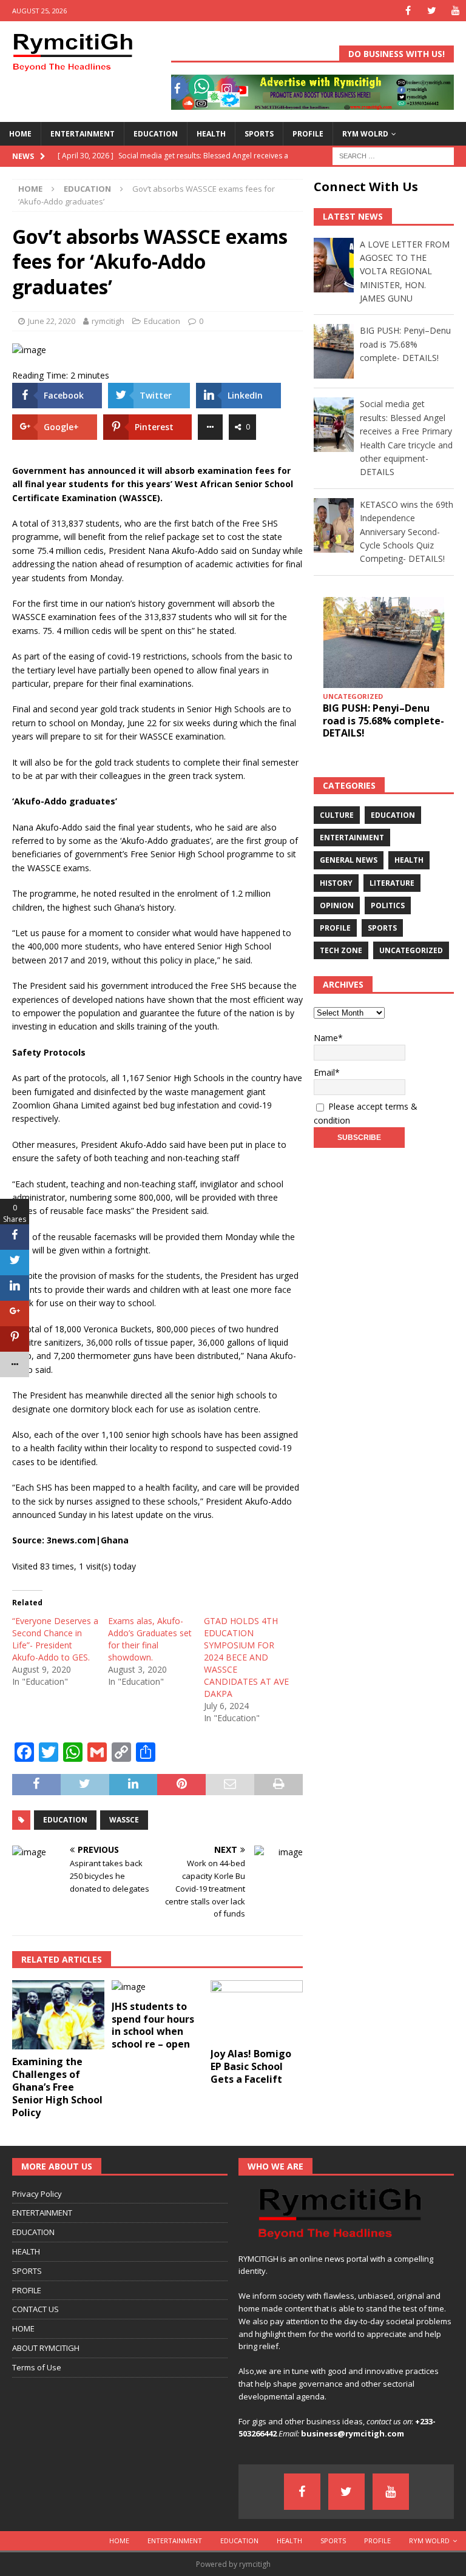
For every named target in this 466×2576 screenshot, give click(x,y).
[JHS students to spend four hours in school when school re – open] (158, 1987)
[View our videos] (455, 11)
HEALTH (211, 134)
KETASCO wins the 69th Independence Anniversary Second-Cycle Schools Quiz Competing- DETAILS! (407, 532)
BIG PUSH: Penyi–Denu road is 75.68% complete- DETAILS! (405, 344)
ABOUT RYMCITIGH (46, 2348)
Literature (392, 883)
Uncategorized (411, 950)
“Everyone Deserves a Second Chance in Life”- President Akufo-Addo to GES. (55, 1639)
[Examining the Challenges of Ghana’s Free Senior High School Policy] (58, 2015)
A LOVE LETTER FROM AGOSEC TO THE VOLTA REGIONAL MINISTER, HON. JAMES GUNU (405, 271)
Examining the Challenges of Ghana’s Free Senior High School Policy (57, 2087)
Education (162, 321)
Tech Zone (341, 950)
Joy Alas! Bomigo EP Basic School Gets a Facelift (251, 2066)
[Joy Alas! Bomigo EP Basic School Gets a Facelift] (257, 2011)
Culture (337, 815)
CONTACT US (35, 2309)
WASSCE (124, 1820)
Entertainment (352, 838)
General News (349, 860)
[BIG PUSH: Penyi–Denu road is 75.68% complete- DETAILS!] (383, 642)
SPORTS (259, 134)
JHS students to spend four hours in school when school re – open (153, 2025)
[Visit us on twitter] (432, 11)
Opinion (337, 905)
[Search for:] (393, 155)
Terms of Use (37, 2367)
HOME (20, 134)
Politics (388, 905)
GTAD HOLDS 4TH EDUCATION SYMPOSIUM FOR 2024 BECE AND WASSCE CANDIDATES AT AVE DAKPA (246, 1657)
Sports (382, 928)
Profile (335, 928)
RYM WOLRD (365, 134)
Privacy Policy (37, 2194)
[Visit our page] (408, 11)
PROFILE (308, 134)
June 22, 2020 (52, 321)
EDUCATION (156, 134)
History (336, 883)
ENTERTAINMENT (83, 134)
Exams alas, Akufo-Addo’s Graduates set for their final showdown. (150, 1639)
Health (409, 860)
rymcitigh (108, 321)
